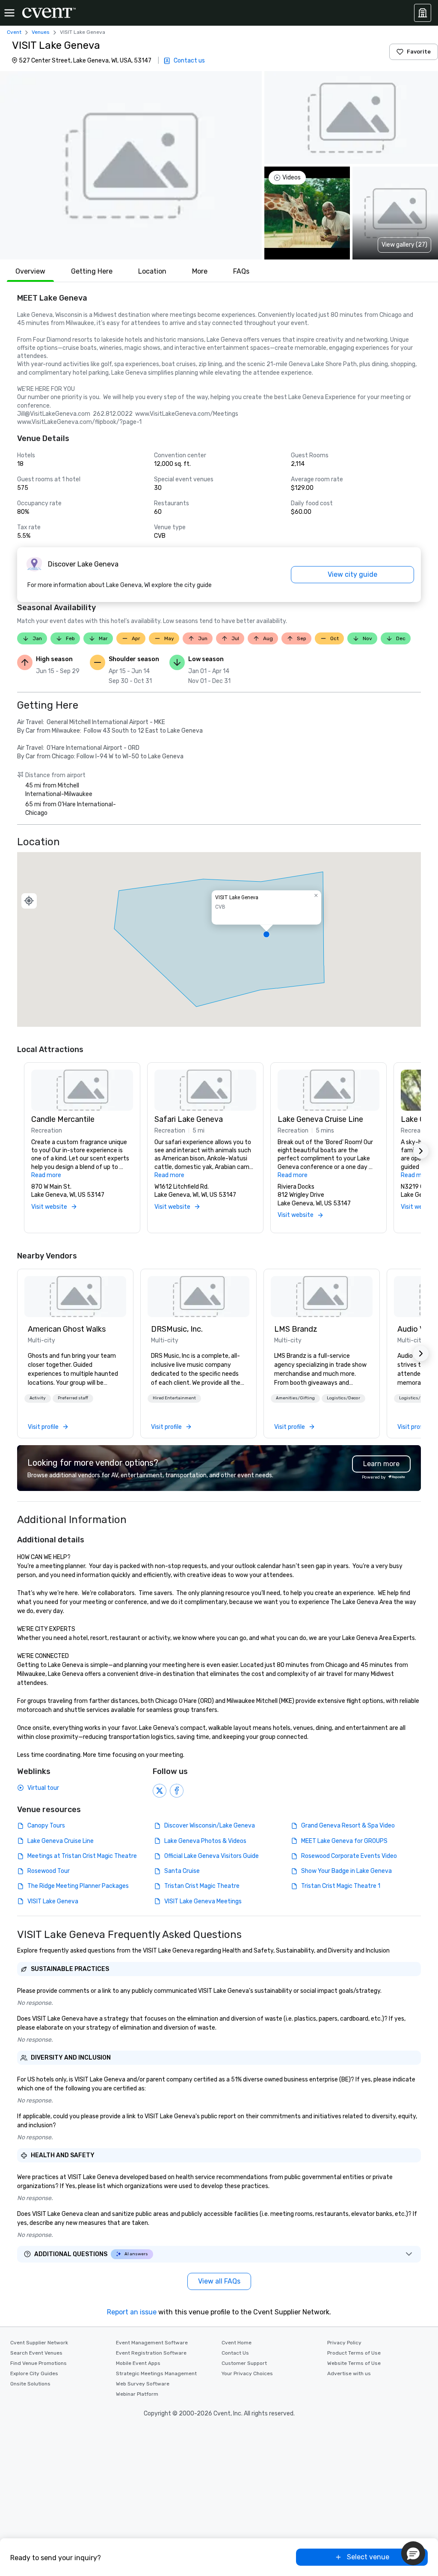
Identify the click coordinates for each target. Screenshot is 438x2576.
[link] (75, 1297)
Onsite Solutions (30, 2384)
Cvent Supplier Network (39, 2343)
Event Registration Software (151, 2353)
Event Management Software (152, 2343)
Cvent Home (237, 2343)
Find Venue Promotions (38, 2363)
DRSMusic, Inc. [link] (177, 1329)
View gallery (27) (404, 245)
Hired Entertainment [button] (174, 1398)
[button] (131, 165)
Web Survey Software (143, 2384)
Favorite (419, 52)
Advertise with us (349, 2373)
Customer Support (244, 2363)
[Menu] (9, 13)
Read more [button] (46, 1175)
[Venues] (423, 13)
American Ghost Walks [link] (67, 1329)
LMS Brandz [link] (296, 1329)
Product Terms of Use (354, 2353)
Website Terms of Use (354, 2363)
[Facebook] (177, 1791)
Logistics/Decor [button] (343, 1398)
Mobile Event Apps (138, 2363)
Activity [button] (38, 1398)
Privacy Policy (344, 2343)
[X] (160, 1791)
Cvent (14, 32)
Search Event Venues (36, 2353)
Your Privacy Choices (247, 2373)
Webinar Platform (137, 2394)
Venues (41, 32)
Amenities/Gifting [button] (295, 1398)
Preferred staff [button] (73, 1398)
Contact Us (235, 2353)
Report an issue (132, 2312)
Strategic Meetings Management (156, 2373)
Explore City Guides (34, 2373)
